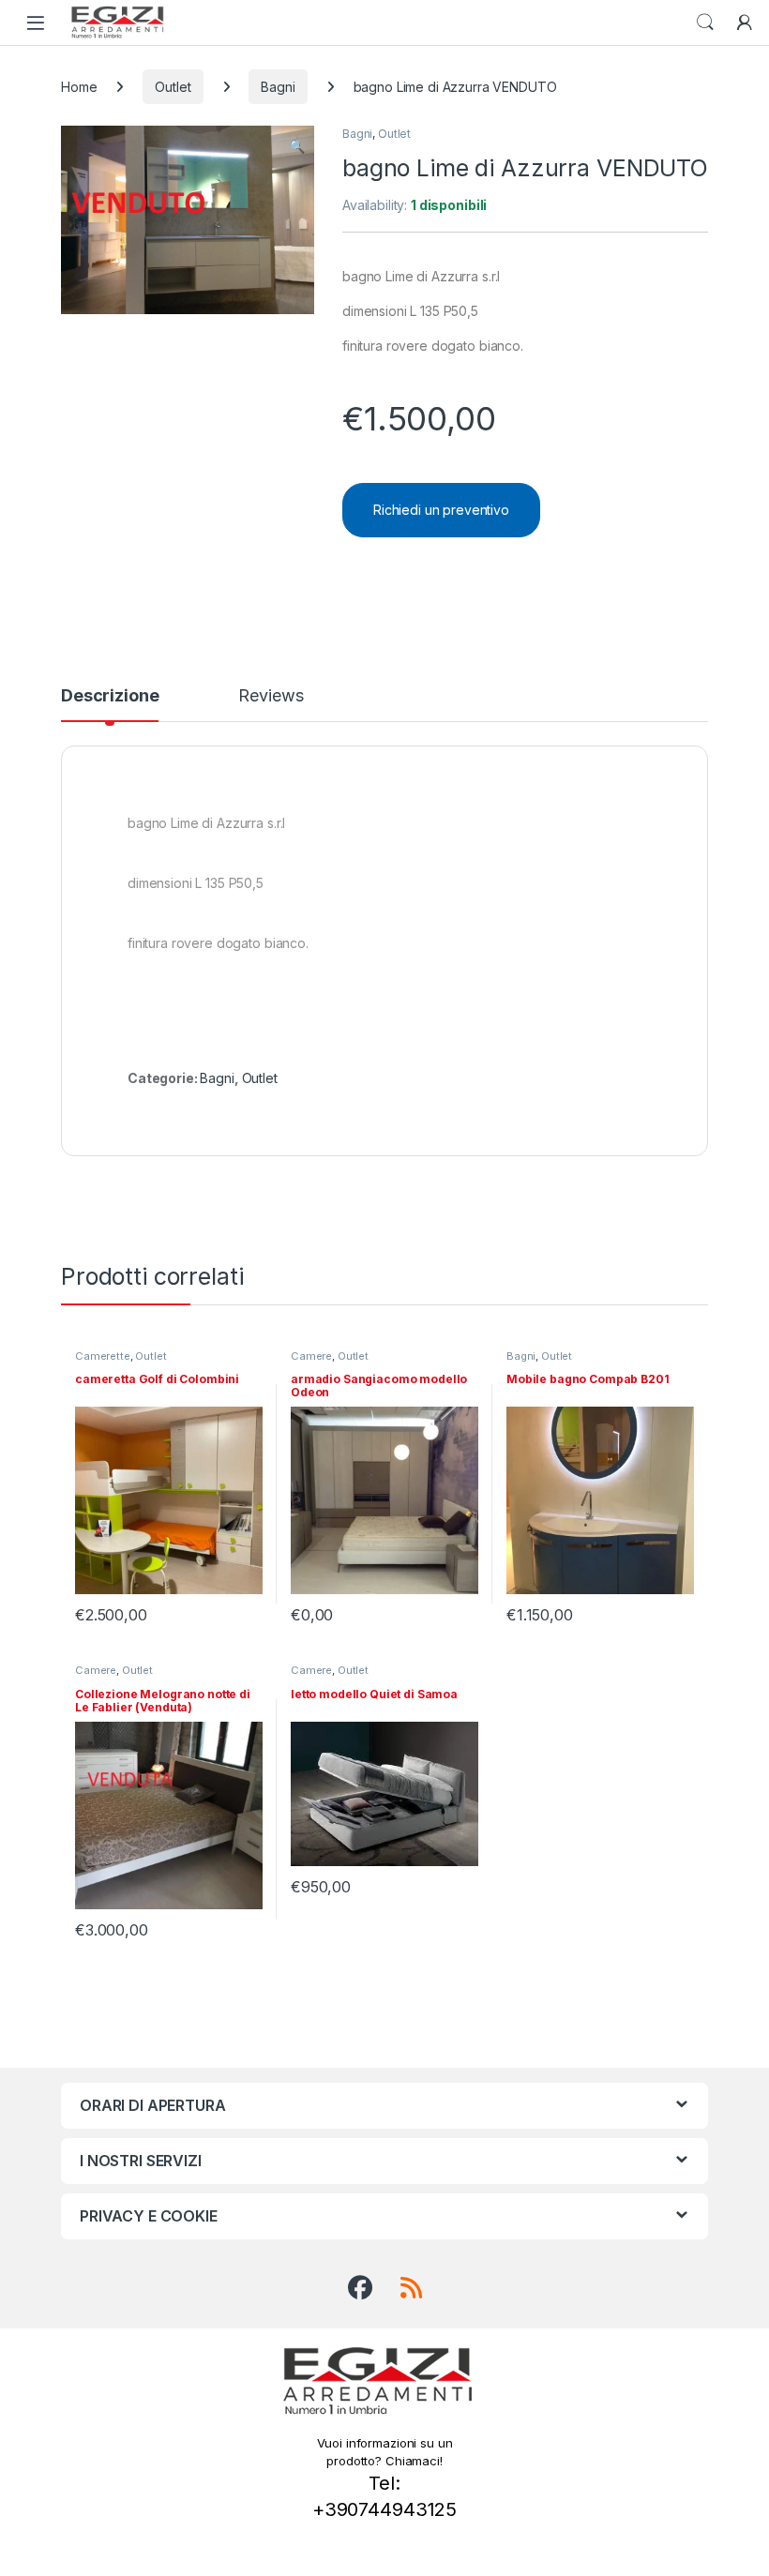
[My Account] (745, 23)
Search (705, 23)
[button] (297, 146)
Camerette (103, 1356)
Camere (311, 1356)
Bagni (278, 87)
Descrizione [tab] (110, 696)
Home (79, 87)
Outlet (173, 87)
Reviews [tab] (271, 696)
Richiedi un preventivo (441, 510)
